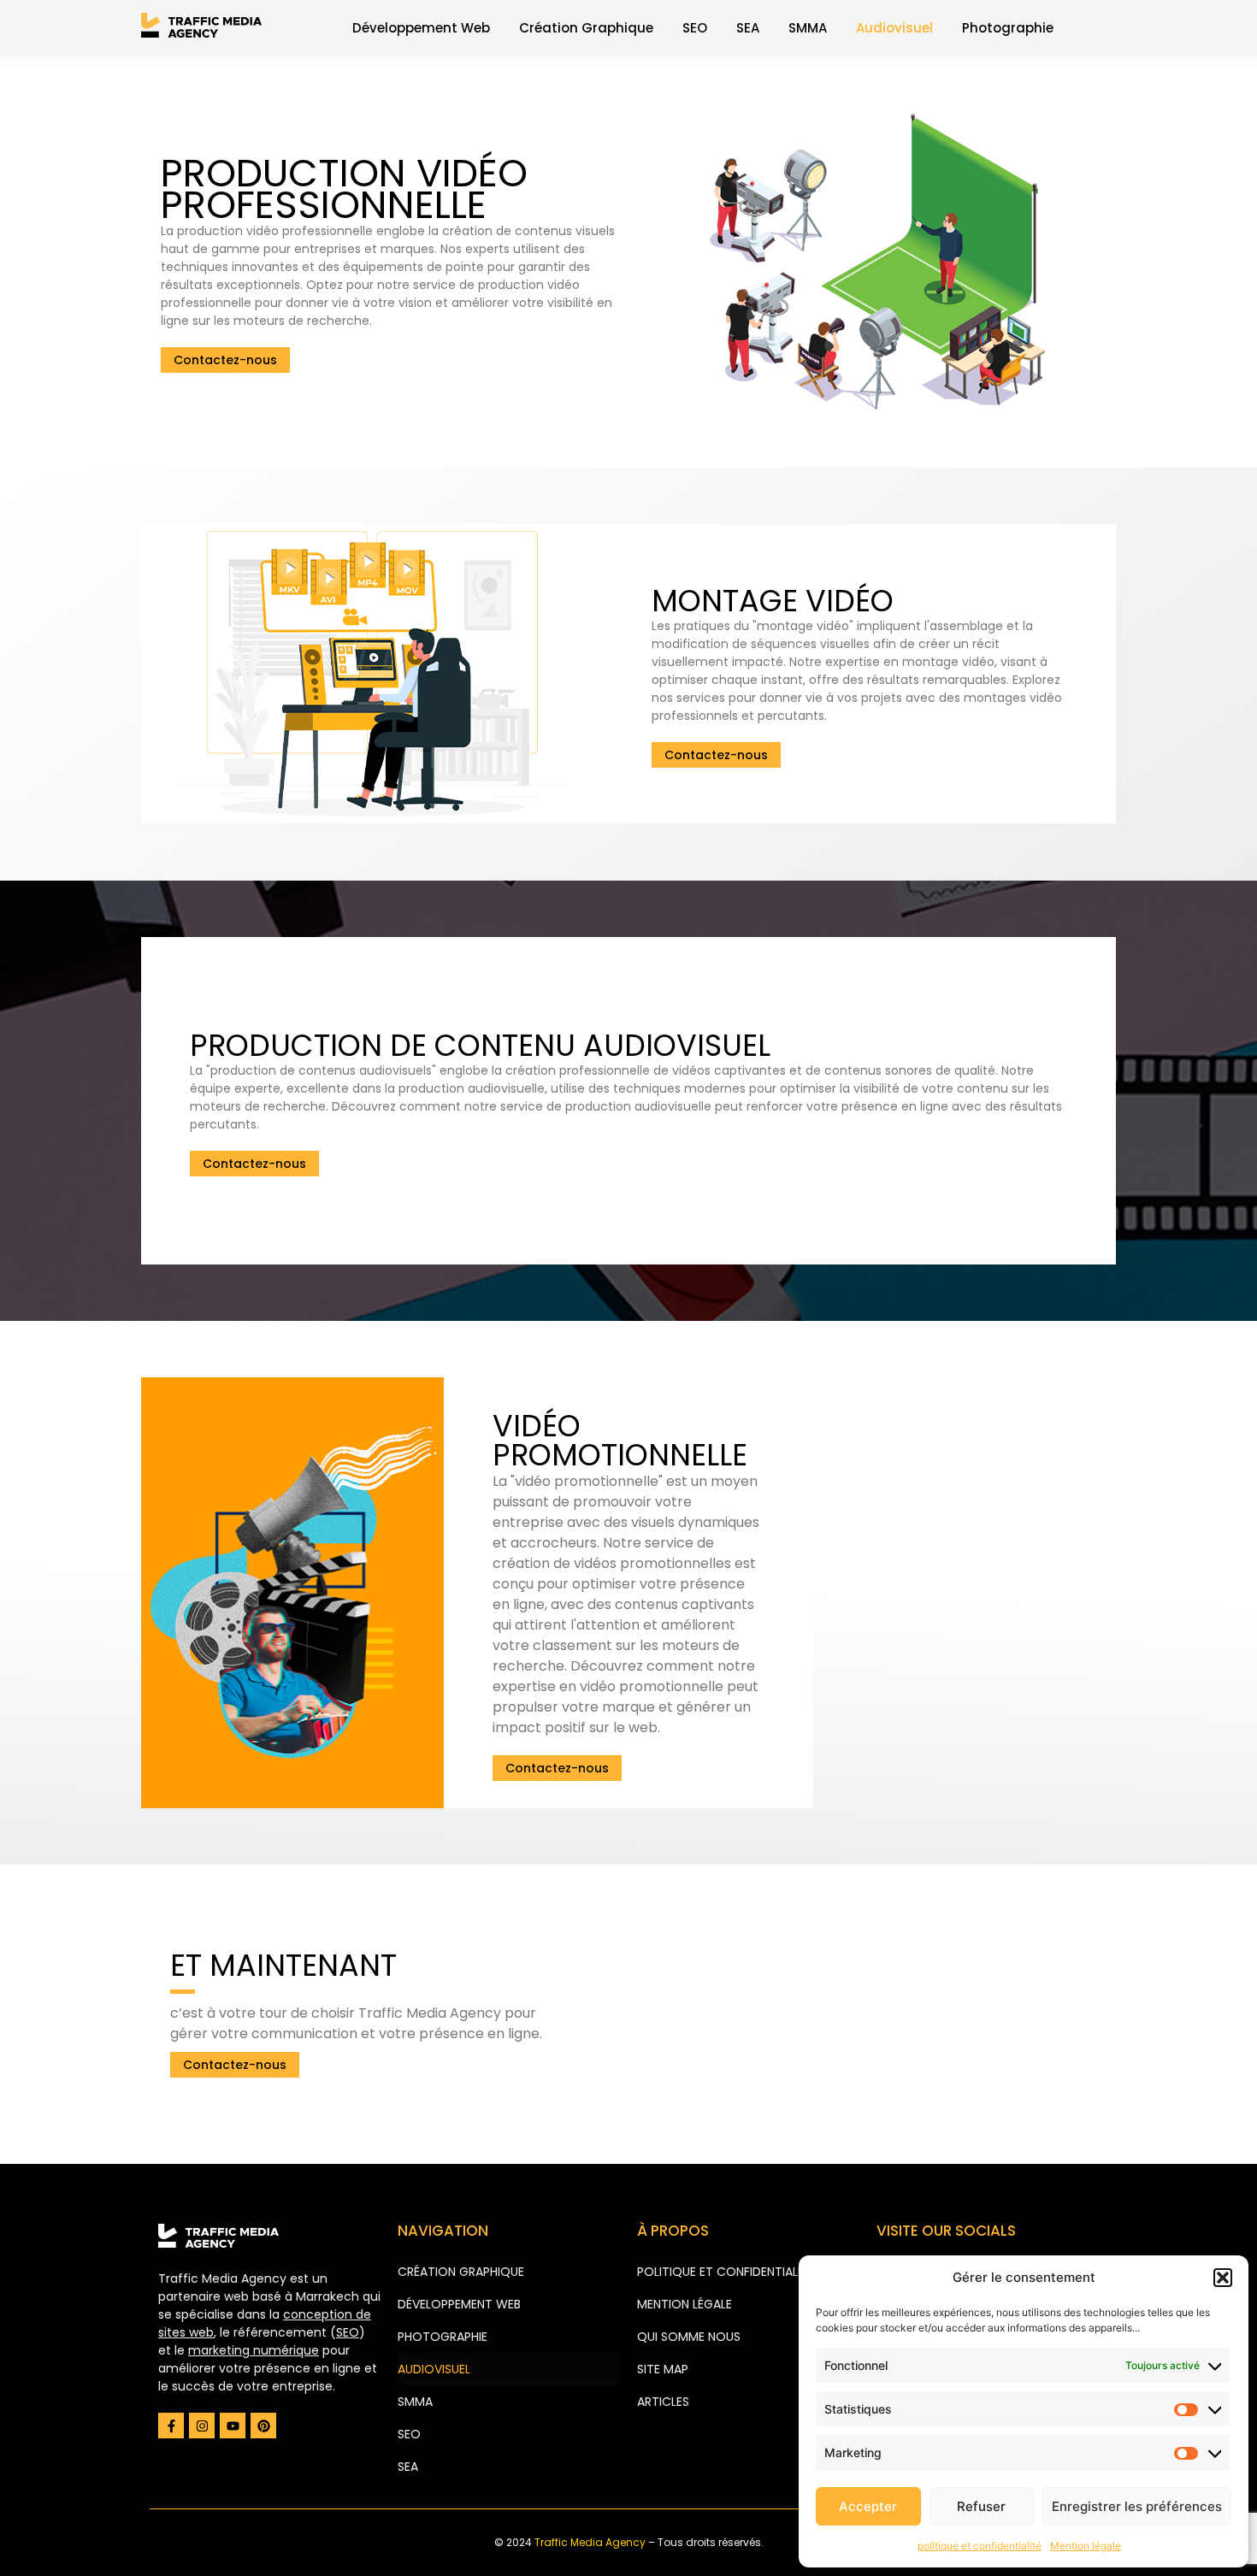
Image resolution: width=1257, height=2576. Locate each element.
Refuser (981, 2506)
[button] (1223, 2278)
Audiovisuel (894, 28)
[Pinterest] (263, 2426)
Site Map (663, 2369)
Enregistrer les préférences (1137, 2506)
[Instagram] (202, 2426)
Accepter (868, 2506)
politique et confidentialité (980, 2546)
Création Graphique (586, 28)
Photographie (1008, 28)
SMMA (808, 28)
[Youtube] (233, 2426)
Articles (663, 2402)
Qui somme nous (689, 2337)
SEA (748, 28)
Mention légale (1086, 2546)
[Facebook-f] (171, 2426)
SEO (695, 28)
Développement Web (421, 28)
